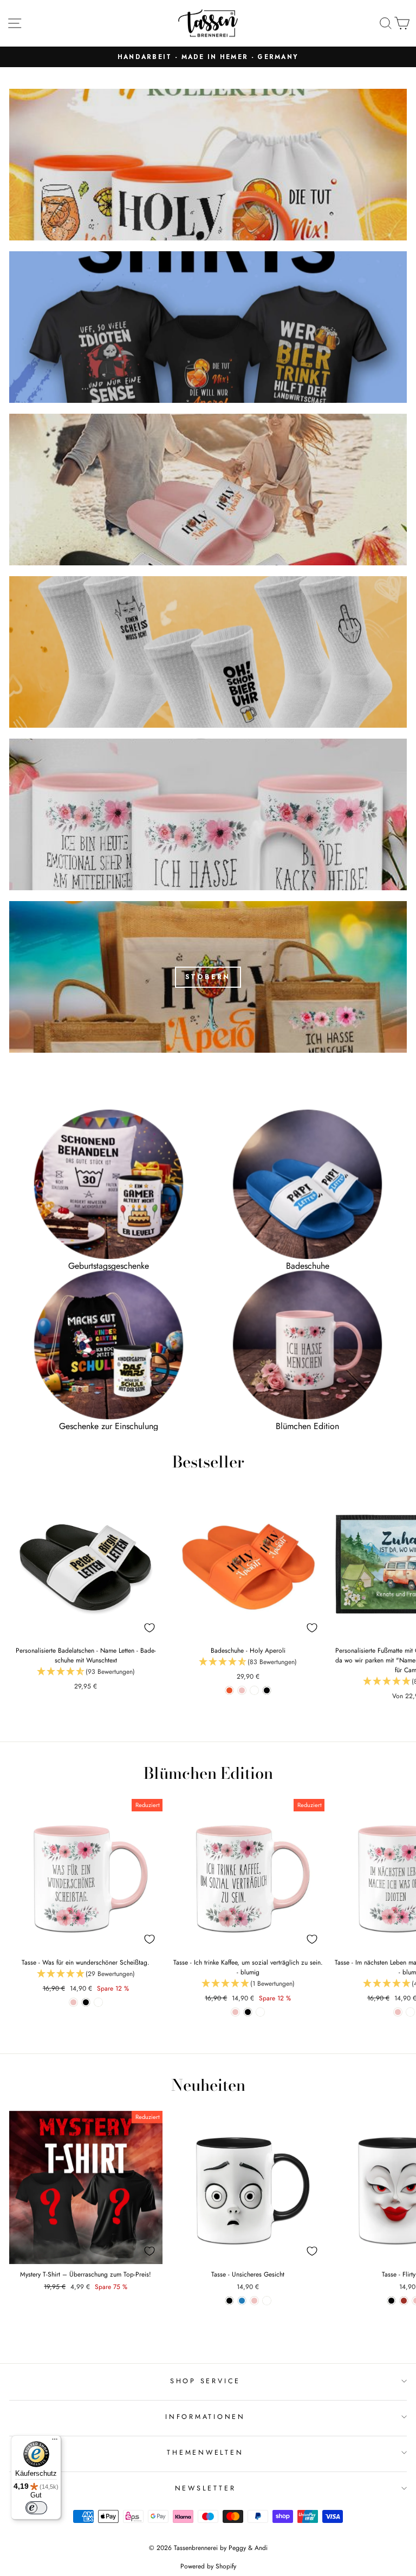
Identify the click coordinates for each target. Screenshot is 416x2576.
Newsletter (206, 2488)
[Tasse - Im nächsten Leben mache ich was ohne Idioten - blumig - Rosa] (398, 2012)
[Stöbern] (208, 977)
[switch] (36, 2508)
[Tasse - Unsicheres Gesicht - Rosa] (254, 2301)
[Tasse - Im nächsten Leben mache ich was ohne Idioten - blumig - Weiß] (410, 2012)
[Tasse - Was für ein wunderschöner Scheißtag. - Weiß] (98, 2002)
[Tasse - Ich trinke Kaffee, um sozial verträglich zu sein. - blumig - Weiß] (260, 2012)
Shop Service (205, 2381)
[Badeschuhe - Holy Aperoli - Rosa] (242, 1690)
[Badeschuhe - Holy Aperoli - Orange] (229, 1690)
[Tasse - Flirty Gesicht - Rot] (404, 2301)
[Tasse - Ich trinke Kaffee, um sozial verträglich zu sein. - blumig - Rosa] (235, 2012)
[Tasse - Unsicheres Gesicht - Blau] (242, 2301)
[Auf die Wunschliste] (149, 1628)
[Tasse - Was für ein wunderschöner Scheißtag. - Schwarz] (86, 2002)
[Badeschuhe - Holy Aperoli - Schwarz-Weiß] (254, 1690)
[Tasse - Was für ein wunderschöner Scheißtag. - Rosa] (73, 2002)
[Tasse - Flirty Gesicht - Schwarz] (391, 2301)
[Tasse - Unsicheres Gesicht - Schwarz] (229, 2301)
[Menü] (55, 2442)
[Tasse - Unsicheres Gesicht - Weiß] (267, 2301)
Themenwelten (205, 2453)
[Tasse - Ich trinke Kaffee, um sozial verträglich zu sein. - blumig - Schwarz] (248, 2012)
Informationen (205, 2417)
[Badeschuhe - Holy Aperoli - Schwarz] (267, 1690)
